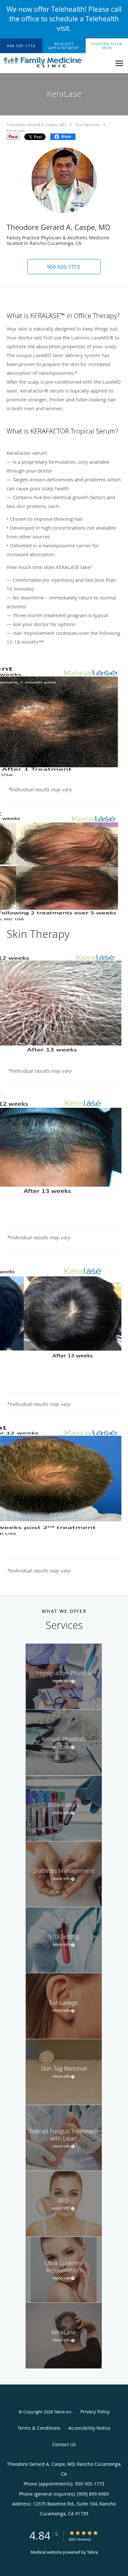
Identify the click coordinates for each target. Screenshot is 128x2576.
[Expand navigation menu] (119, 63)
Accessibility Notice (89, 2428)
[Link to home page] (56, 62)
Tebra (92, 2552)
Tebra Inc (63, 2412)
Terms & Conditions (39, 2428)
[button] (64, 46)
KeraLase (15, 131)
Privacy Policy (95, 2412)
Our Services (87, 125)
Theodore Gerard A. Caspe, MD (36, 125)
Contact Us (64, 2444)
